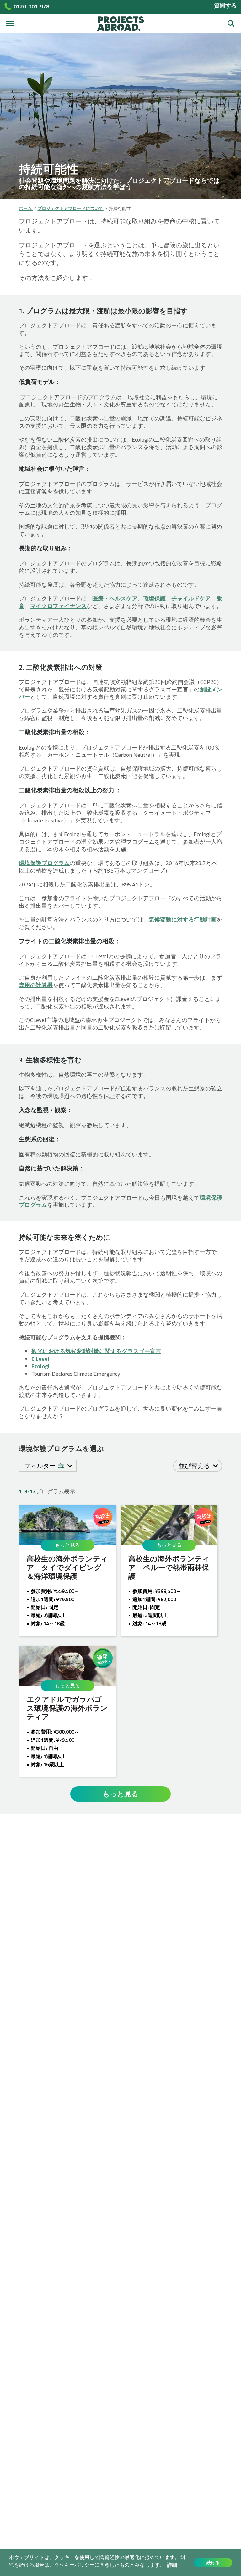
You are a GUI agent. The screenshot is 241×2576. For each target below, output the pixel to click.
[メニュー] (10, 24)
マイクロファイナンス (58, 606)
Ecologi (40, 1366)
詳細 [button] (172, 2565)
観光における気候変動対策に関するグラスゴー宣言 (96, 1351)
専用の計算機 (36, 985)
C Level (40, 1359)
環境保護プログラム (44, 863)
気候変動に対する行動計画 (183, 920)
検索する (231, 21)
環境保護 (154, 598)
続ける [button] (213, 2563)
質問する (225, 5)
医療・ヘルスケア (115, 598)
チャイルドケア (191, 598)
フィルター (40, 1466)
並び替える (195, 1466)
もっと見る (67, 1545)
